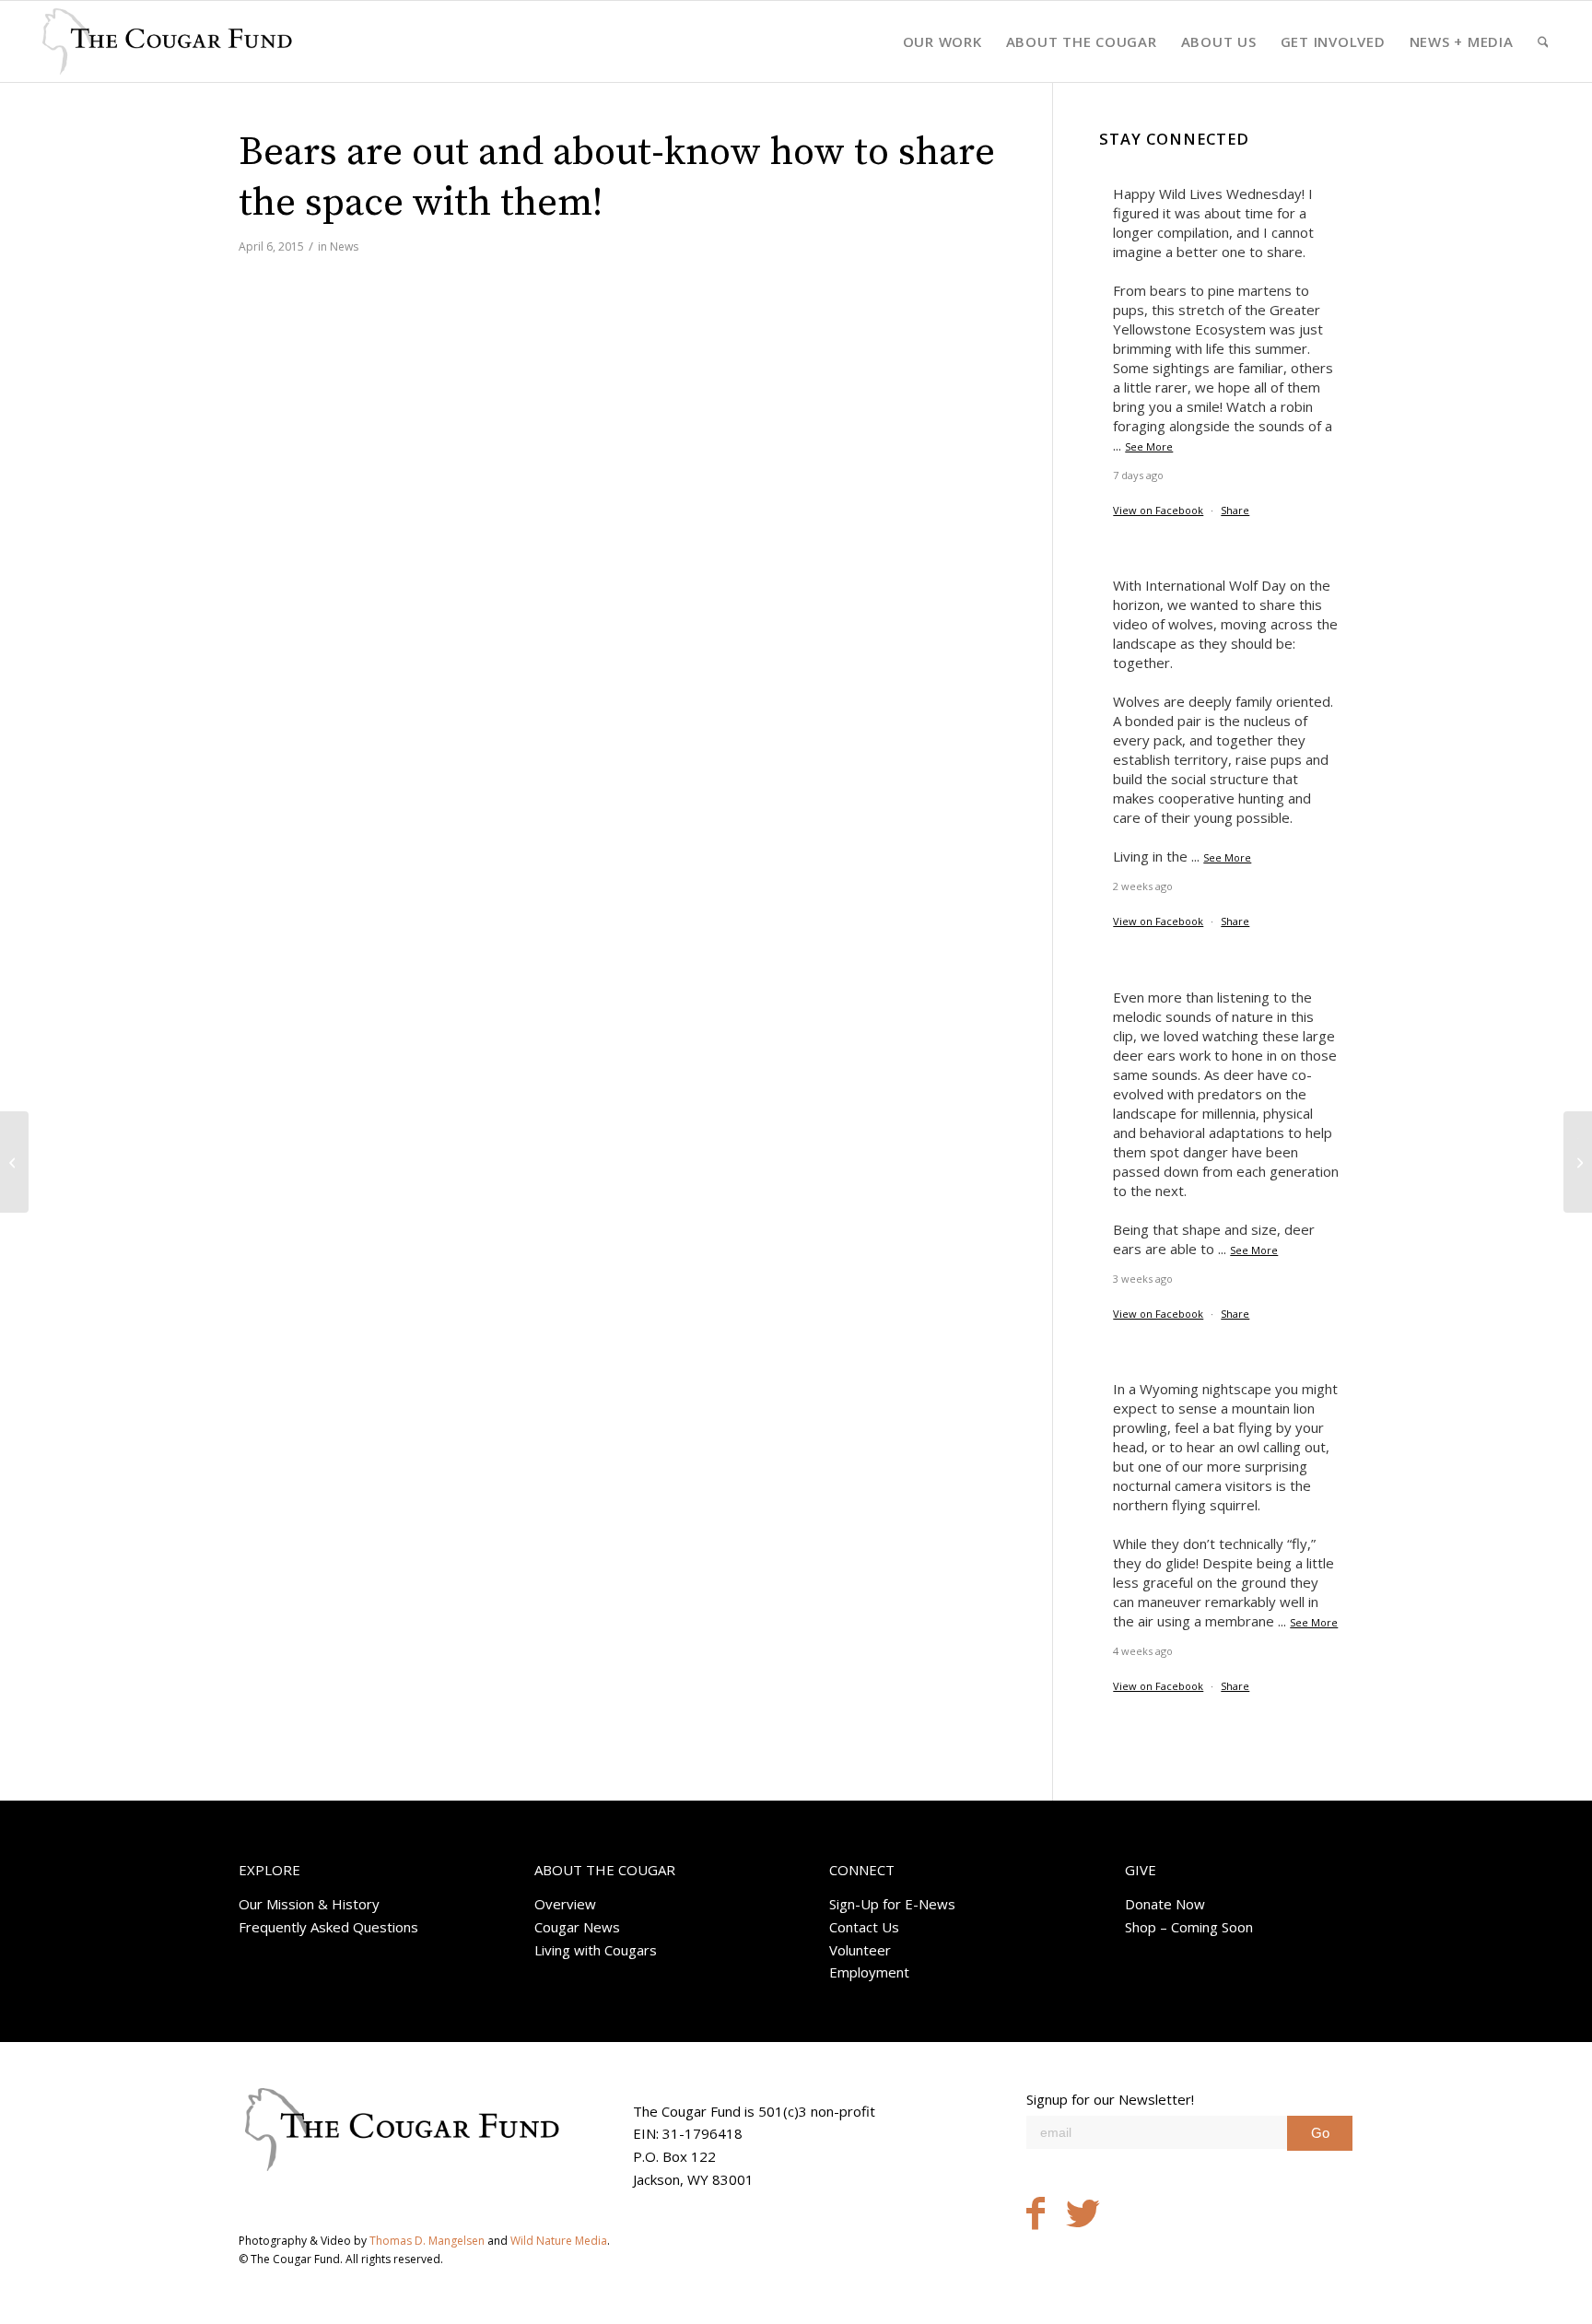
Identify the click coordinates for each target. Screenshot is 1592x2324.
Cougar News (577, 1927)
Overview (565, 1904)
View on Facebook (1158, 510)
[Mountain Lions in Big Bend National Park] (14, 1162)
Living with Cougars (596, 1950)
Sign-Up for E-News (892, 1904)
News (344, 246)
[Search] (1543, 41)
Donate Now (1165, 1904)
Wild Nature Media (559, 2241)
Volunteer (860, 1950)
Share (1235, 510)
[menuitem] (942, 41)
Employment (869, 1972)
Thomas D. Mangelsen (427, 2241)
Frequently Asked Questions (328, 1927)
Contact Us (864, 1927)
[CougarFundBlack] (167, 41)
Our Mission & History (309, 1904)
